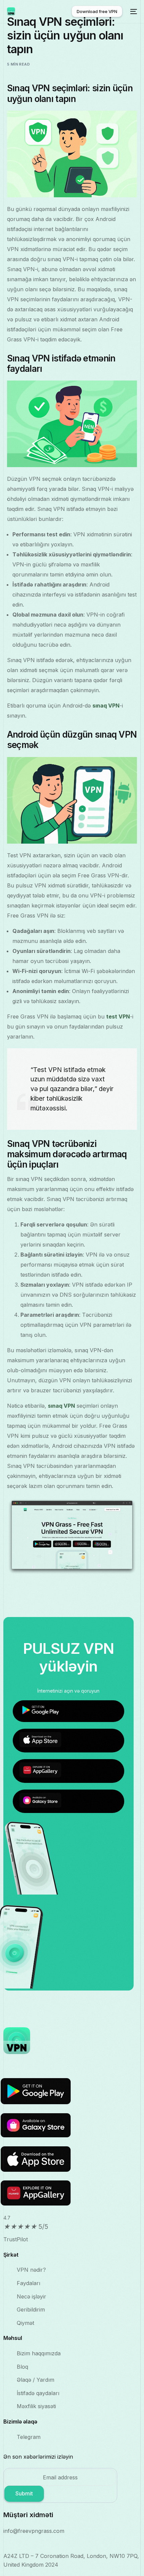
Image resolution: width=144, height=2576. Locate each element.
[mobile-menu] (133, 11)
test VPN (118, 1016)
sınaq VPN (106, 706)
